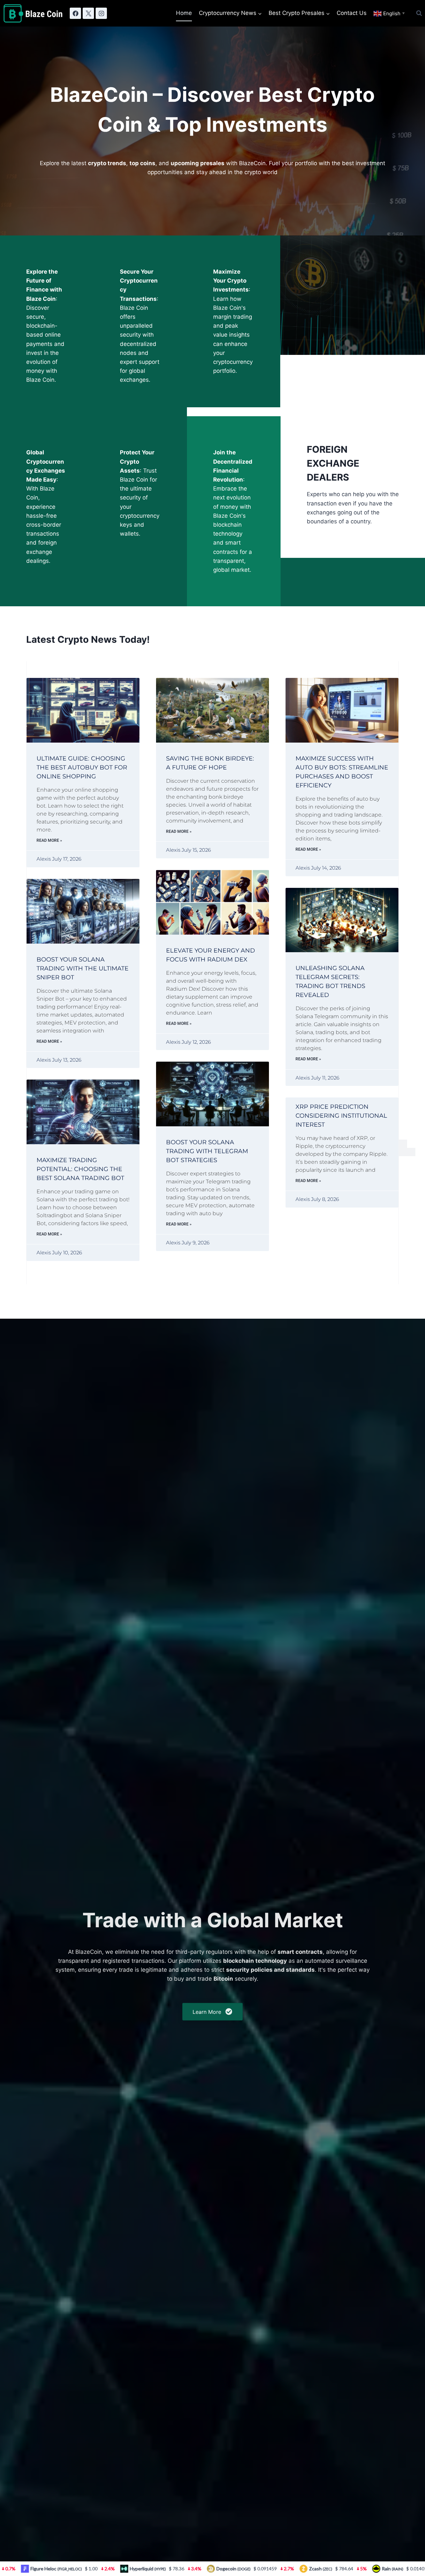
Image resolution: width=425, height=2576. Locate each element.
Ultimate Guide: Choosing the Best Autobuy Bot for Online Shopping (82, 767)
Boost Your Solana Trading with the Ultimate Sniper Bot (83, 968)
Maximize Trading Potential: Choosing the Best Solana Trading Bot (80, 1169)
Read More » (49, 840)
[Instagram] (101, 13)
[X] (88, 13)
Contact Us (352, 13)
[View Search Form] (419, 13)
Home (184, 13)
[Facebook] (75, 13)
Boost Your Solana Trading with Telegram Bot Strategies (207, 1151)
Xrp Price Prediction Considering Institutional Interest (341, 1116)
